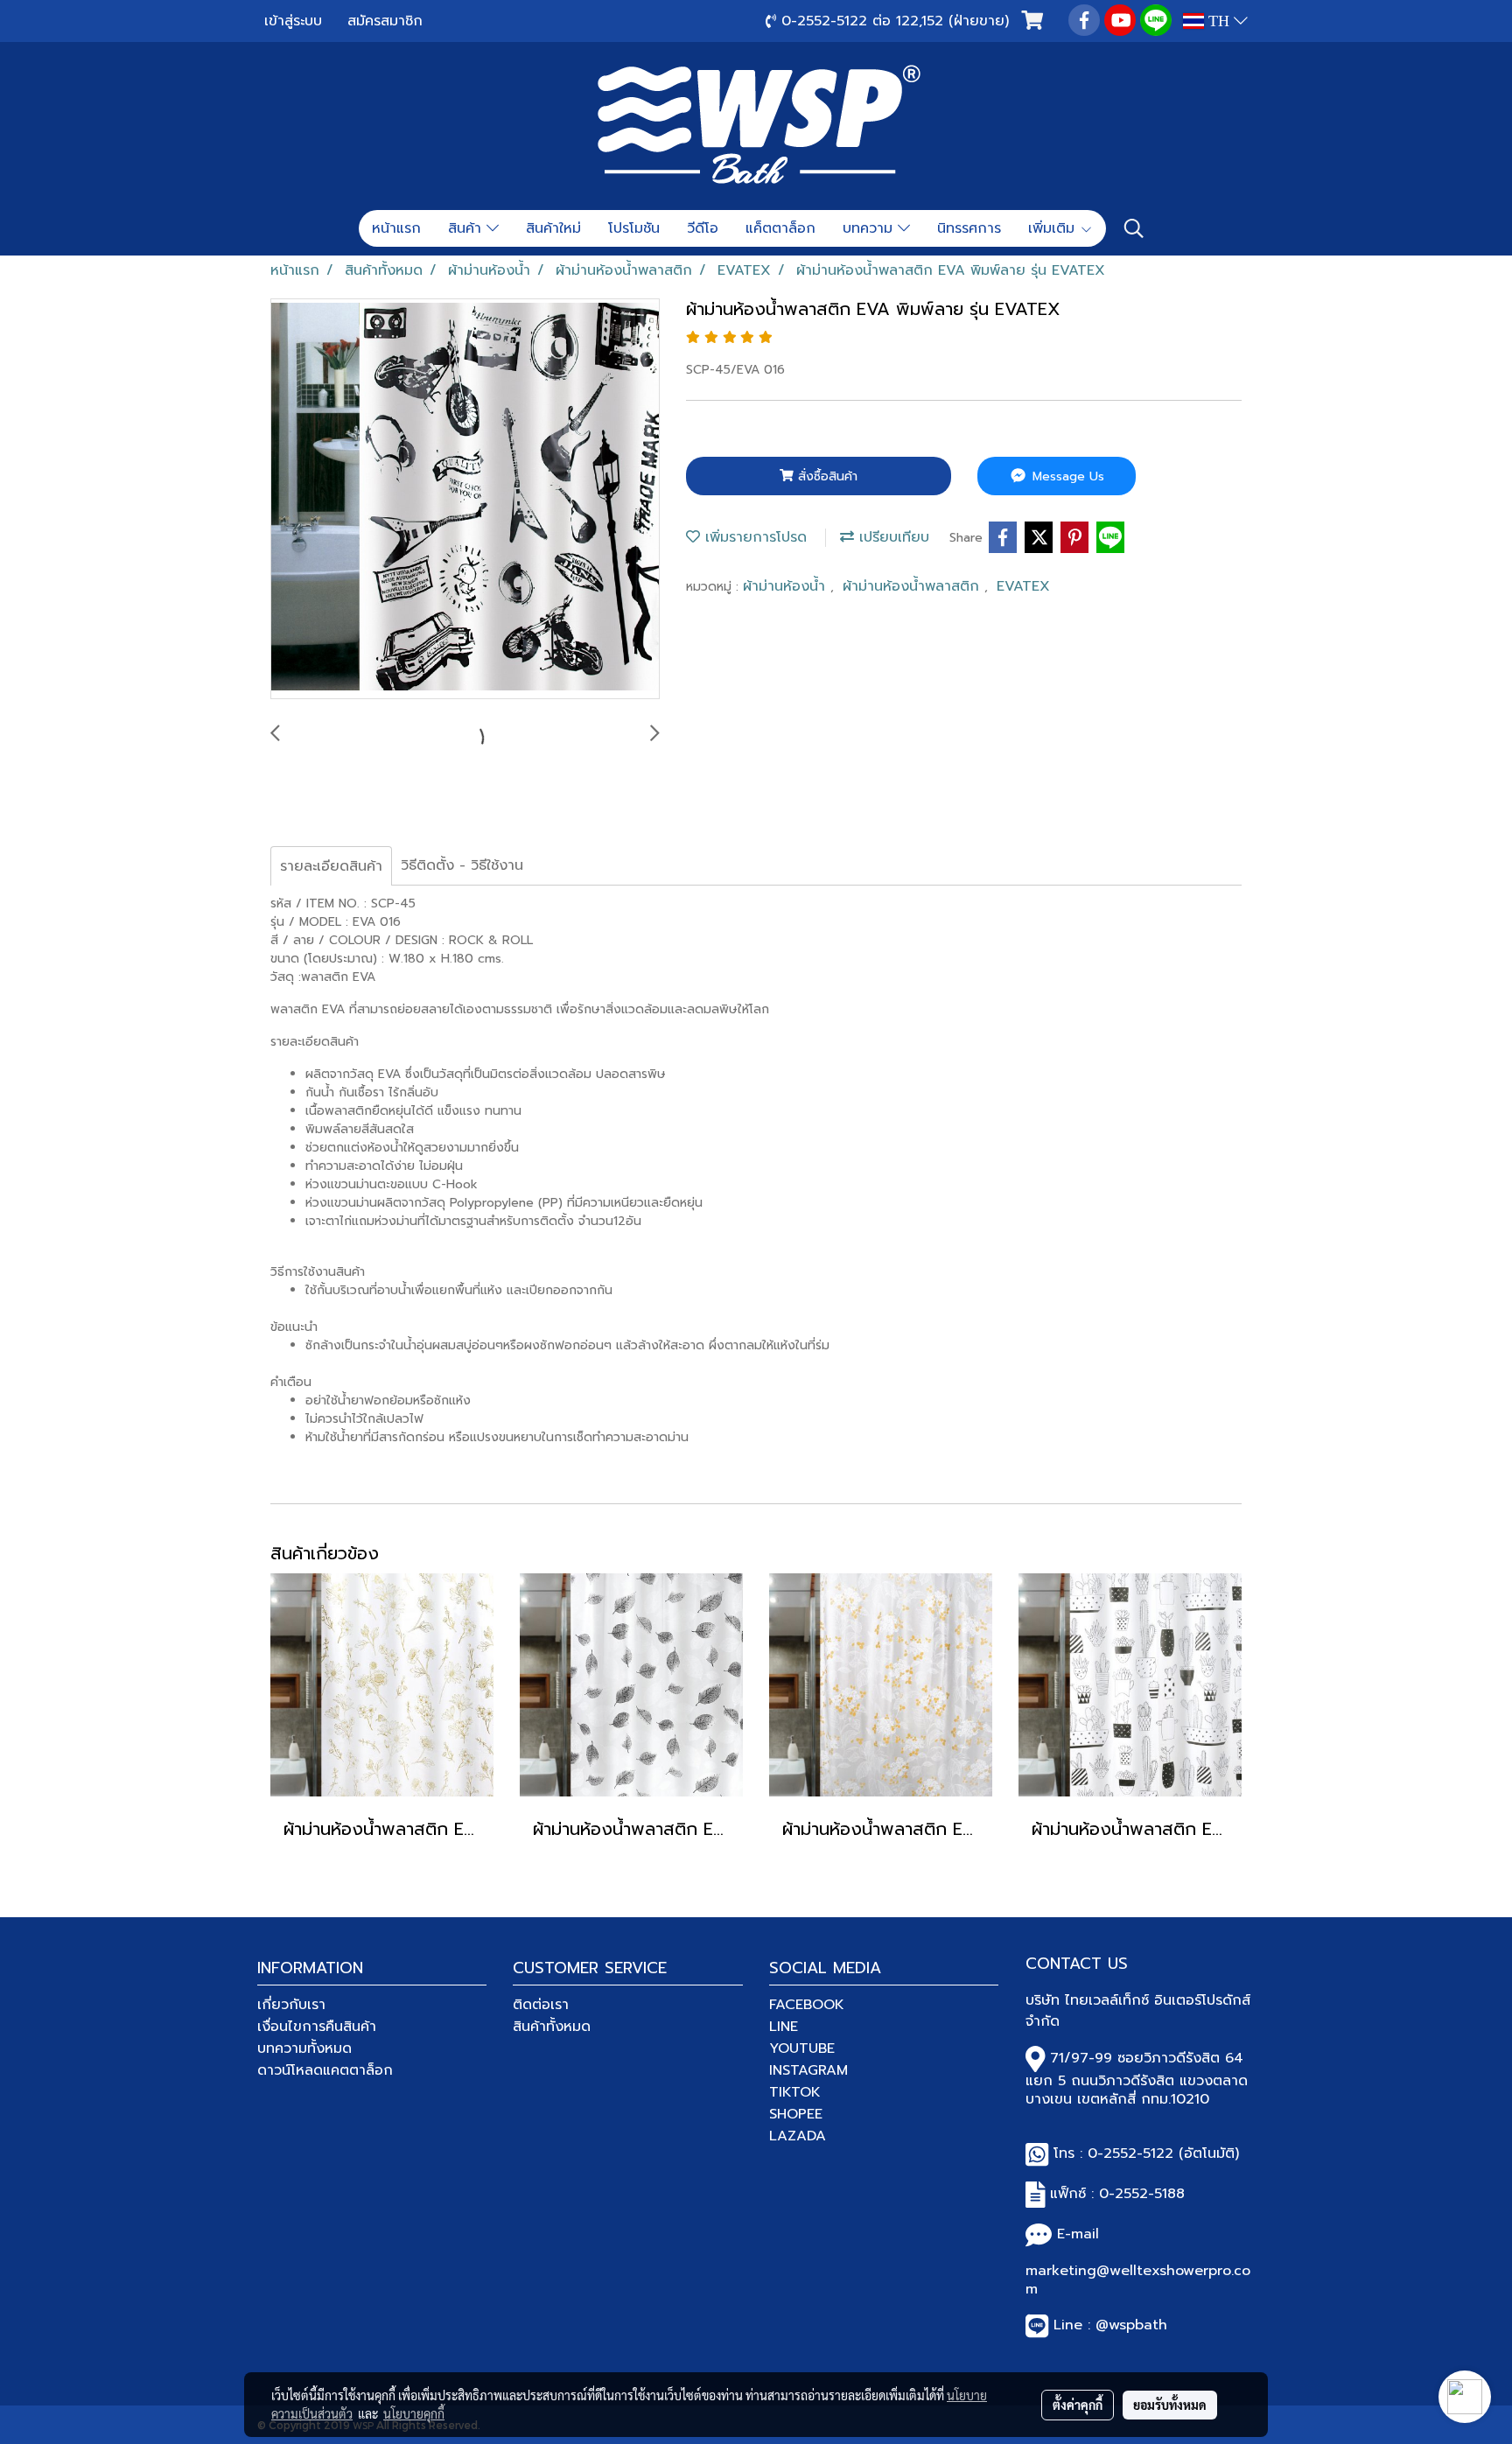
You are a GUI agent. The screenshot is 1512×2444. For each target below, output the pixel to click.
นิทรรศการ (969, 228)
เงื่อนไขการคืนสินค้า (317, 2027)
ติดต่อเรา (541, 2005)
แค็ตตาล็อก (780, 228)
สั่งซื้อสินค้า (826, 476)
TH (1219, 21)
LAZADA (798, 2136)
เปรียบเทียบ (892, 537)
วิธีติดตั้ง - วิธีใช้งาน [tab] (462, 865)
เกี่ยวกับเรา (291, 2005)
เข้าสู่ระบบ (293, 21)
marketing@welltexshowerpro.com (1138, 2280)
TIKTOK (795, 2092)
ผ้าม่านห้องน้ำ (787, 586)
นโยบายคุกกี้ (414, 2413)
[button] (1134, 228)
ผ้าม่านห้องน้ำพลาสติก (913, 586)
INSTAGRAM (808, 2070)
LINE (784, 2027)
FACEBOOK (807, 2005)
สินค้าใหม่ (553, 228)
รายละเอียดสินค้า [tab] (331, 866)
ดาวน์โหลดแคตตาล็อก (325, 2070)
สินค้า (467, 228)
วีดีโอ (703, 228)
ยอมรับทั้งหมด (1170, 2405)
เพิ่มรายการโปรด (753, 537)
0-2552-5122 (1130, 2153)
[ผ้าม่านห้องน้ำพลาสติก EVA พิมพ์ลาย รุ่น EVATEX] (465, 500)
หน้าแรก (396, 228)
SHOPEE (796, 2114)
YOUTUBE (802, 2048)
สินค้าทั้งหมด (552, 2027)
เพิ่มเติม (1054, 228)
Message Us (1066, 476)
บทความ (870, 228)
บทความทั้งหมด (304, 2048)
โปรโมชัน (634, 228)
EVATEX (1023, 586)
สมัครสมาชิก (385, 21)
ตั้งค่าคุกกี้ (1078, 2405)
